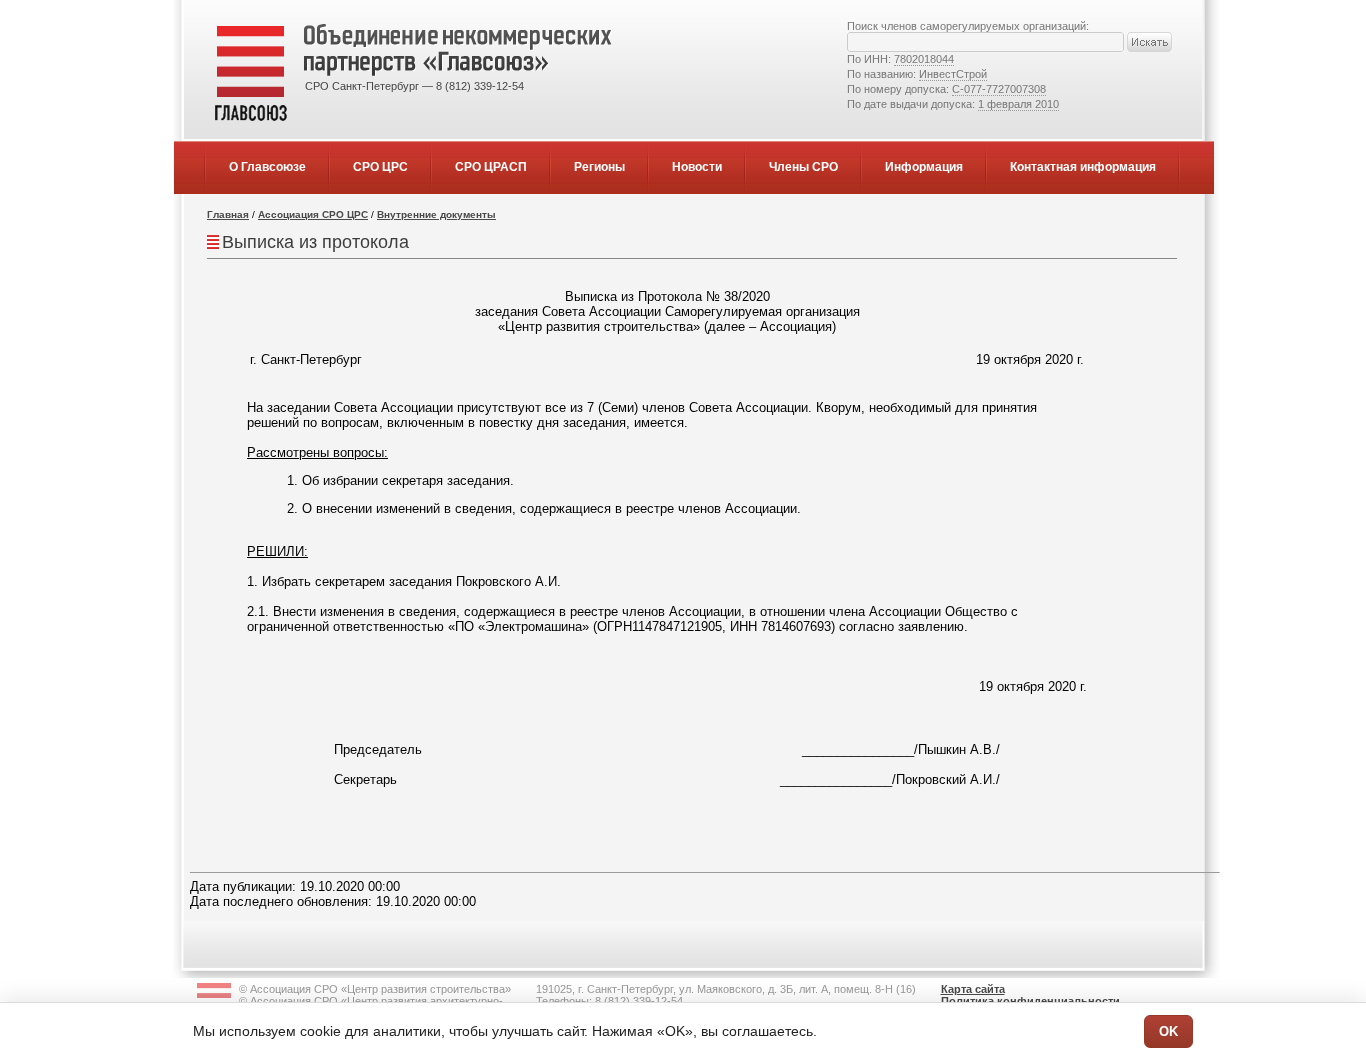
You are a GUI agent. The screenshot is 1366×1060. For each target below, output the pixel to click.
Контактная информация (1083, 167)
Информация (924, 167)
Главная (228, 214)
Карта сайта (973, 989)
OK (1168, 1031)
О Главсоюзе (267, 167)
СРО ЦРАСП (491, 167)
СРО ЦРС (380, 167)
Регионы (599, 167)
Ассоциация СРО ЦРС (313, 214)
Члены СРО (803, 167)
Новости (697, 167)
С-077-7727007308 (999, 89)
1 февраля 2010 (1018, 104)
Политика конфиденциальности (1030, 1001)
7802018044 (924, 59)
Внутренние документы (436, 214)
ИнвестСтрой (953, 74)
